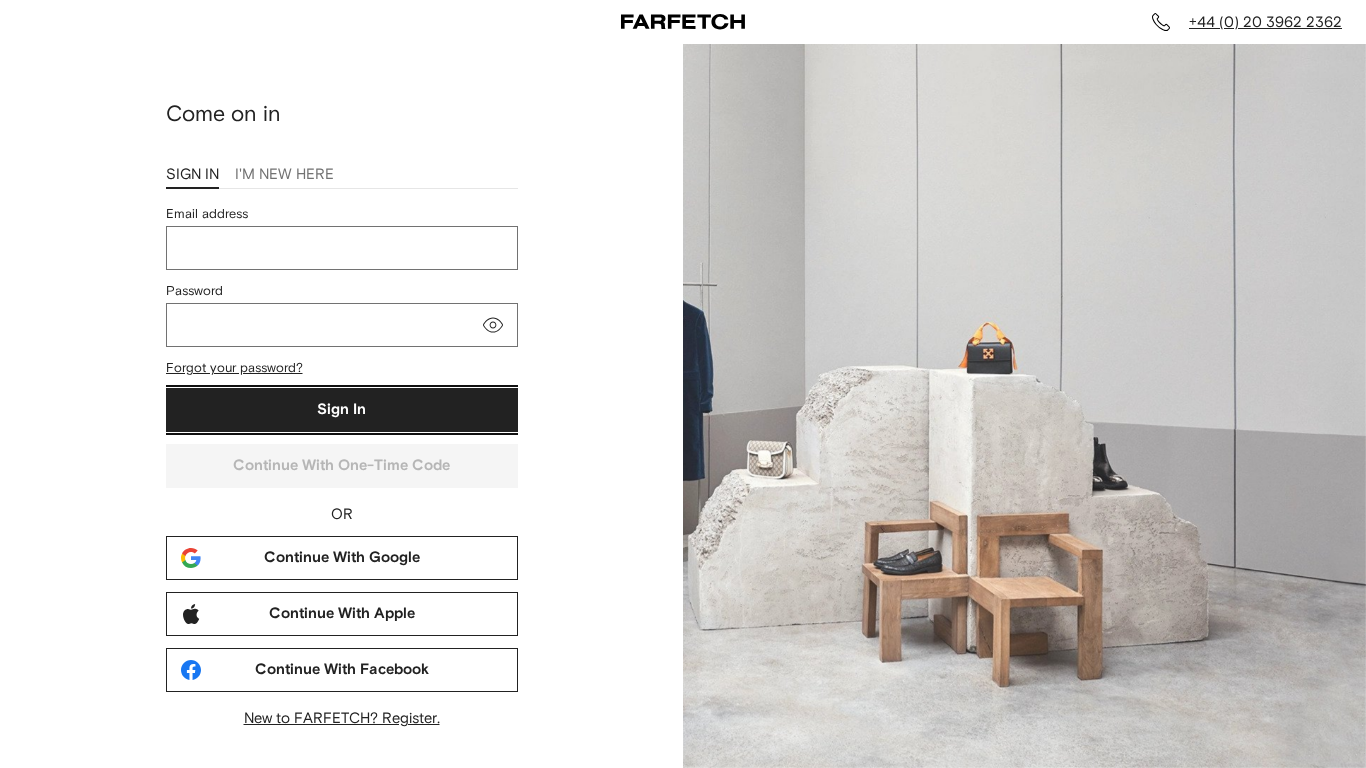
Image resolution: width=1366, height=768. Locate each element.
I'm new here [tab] (284, 173)
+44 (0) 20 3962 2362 (1265, 21)
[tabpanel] (342, 466)
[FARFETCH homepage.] (683, 22)
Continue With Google (342, 557)
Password (194, 290)
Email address (207, 213)
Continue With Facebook (342, 669)
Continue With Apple (342, 613)
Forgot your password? (234, 367)
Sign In (341, 409)
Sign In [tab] (192, 173)
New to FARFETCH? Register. (342, 717)
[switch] (493, 325)
